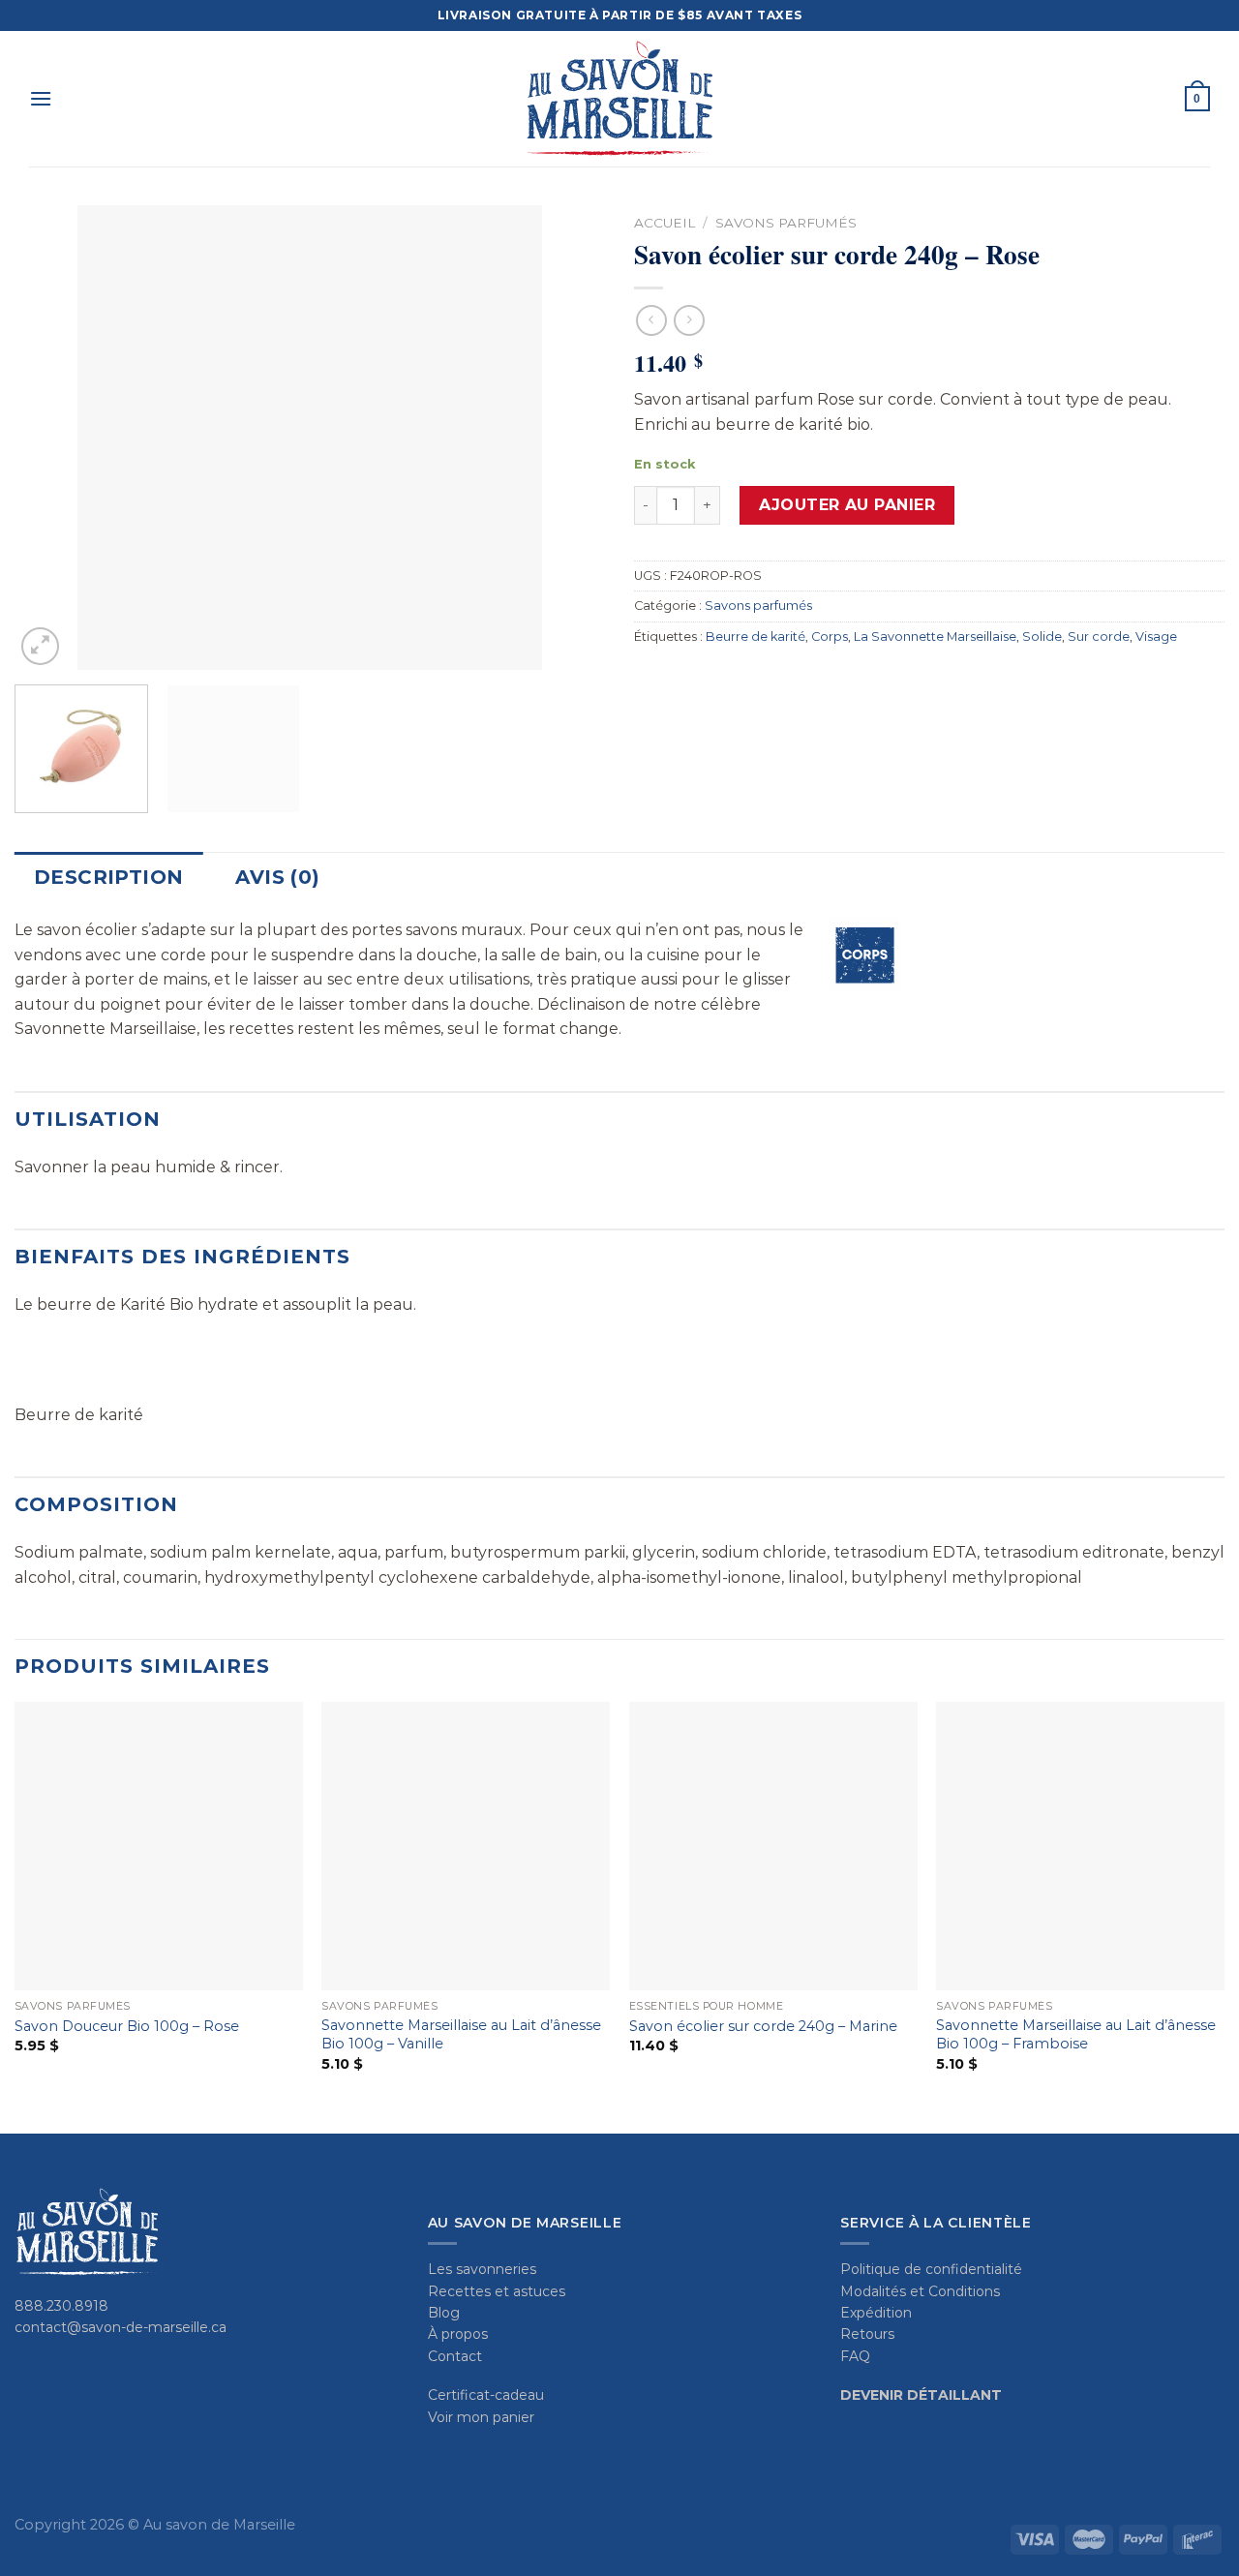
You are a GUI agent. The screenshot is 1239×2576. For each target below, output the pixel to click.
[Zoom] (40, 646)
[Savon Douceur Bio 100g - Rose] (159, 1846)
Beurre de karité (755, 636)
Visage (1156, 636)
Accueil (665, 223)
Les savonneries (482, 2269)
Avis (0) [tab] (277, 877)
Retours (867, 2334)
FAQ (855, 2356)
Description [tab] (108, 877)
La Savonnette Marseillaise (935, 636)
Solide (1042, 636)
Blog (444, 2313)
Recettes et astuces (497, 2291)
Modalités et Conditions (920, 2291)
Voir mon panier (481, 2417)
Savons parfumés (786, 223)
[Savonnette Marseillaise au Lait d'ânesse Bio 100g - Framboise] (1080, 1846)
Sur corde (1099, 636)
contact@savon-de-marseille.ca (121, 2327)
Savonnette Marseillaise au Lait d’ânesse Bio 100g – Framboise (1076, 2034)
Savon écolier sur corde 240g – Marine (763, 2026)
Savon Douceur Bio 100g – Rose (127, 2026)
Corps (830, 636)
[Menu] (41, 98)
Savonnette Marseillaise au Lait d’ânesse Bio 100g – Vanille (461, 2034)
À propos (458, 2334)
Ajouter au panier (847, 505)
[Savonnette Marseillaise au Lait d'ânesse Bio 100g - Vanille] (466, 1846)
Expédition (876, 2313)
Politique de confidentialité (931, 2269)
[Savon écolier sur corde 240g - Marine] (773, 1846)
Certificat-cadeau (486, 2395)
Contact (455, 2356)
